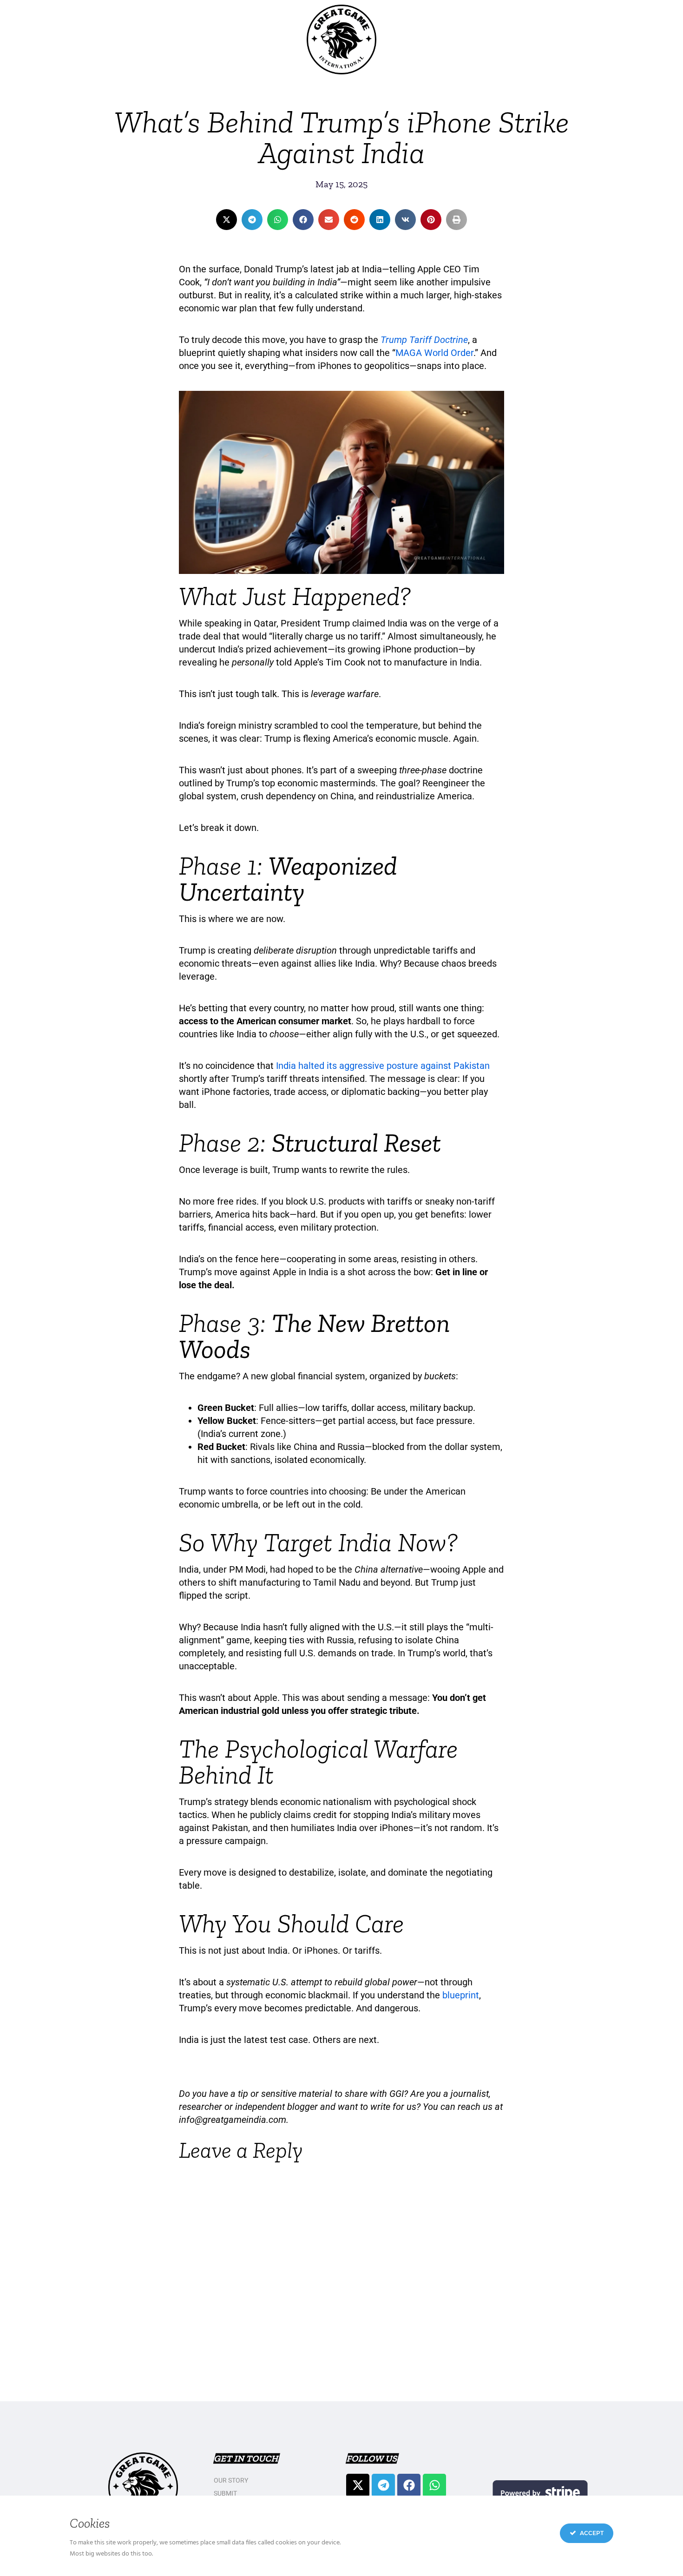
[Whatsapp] (434, 2485)
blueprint (461, 1995)
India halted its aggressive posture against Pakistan (383, 1066)
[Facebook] (409, 2485)
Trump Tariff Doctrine (424, 340)
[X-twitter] (358, 2485)
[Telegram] (383, 2485)
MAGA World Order (434, 353)
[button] (227, 220)
